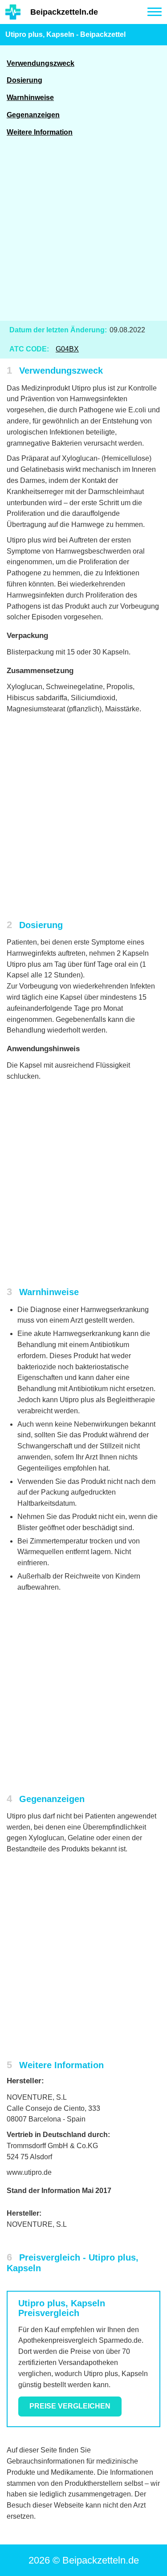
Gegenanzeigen (33, 115)
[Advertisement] (83, 234)
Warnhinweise (30, 98)
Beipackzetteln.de (64, 12)
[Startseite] (13, 12)
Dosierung (24, 80)
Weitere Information (40, 132)
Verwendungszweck (41, 63)
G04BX (67, 349)
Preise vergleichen (70, 2406)
